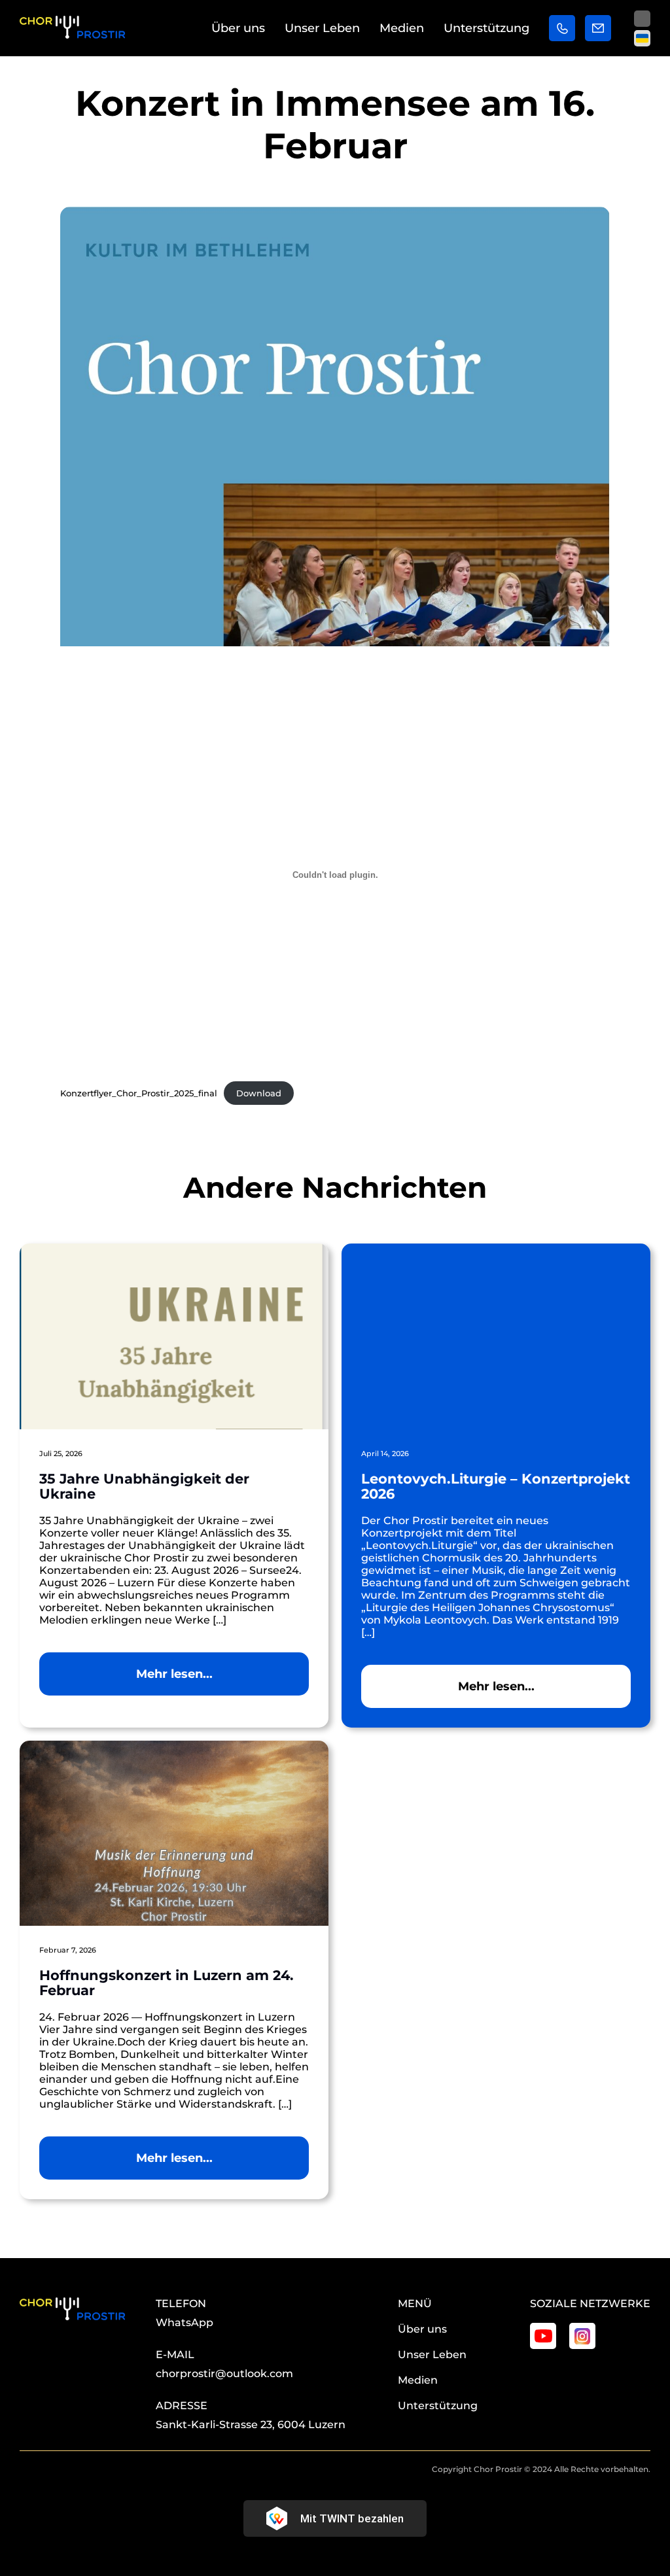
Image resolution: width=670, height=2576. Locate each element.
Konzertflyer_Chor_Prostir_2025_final (139, 1093)
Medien (402, 28)
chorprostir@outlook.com (224, 2374)
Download (259, 1093)
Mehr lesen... (174, 1674)
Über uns (238, 28)
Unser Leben (322, 28)
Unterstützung (486, 28)
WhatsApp (185, 2323)
